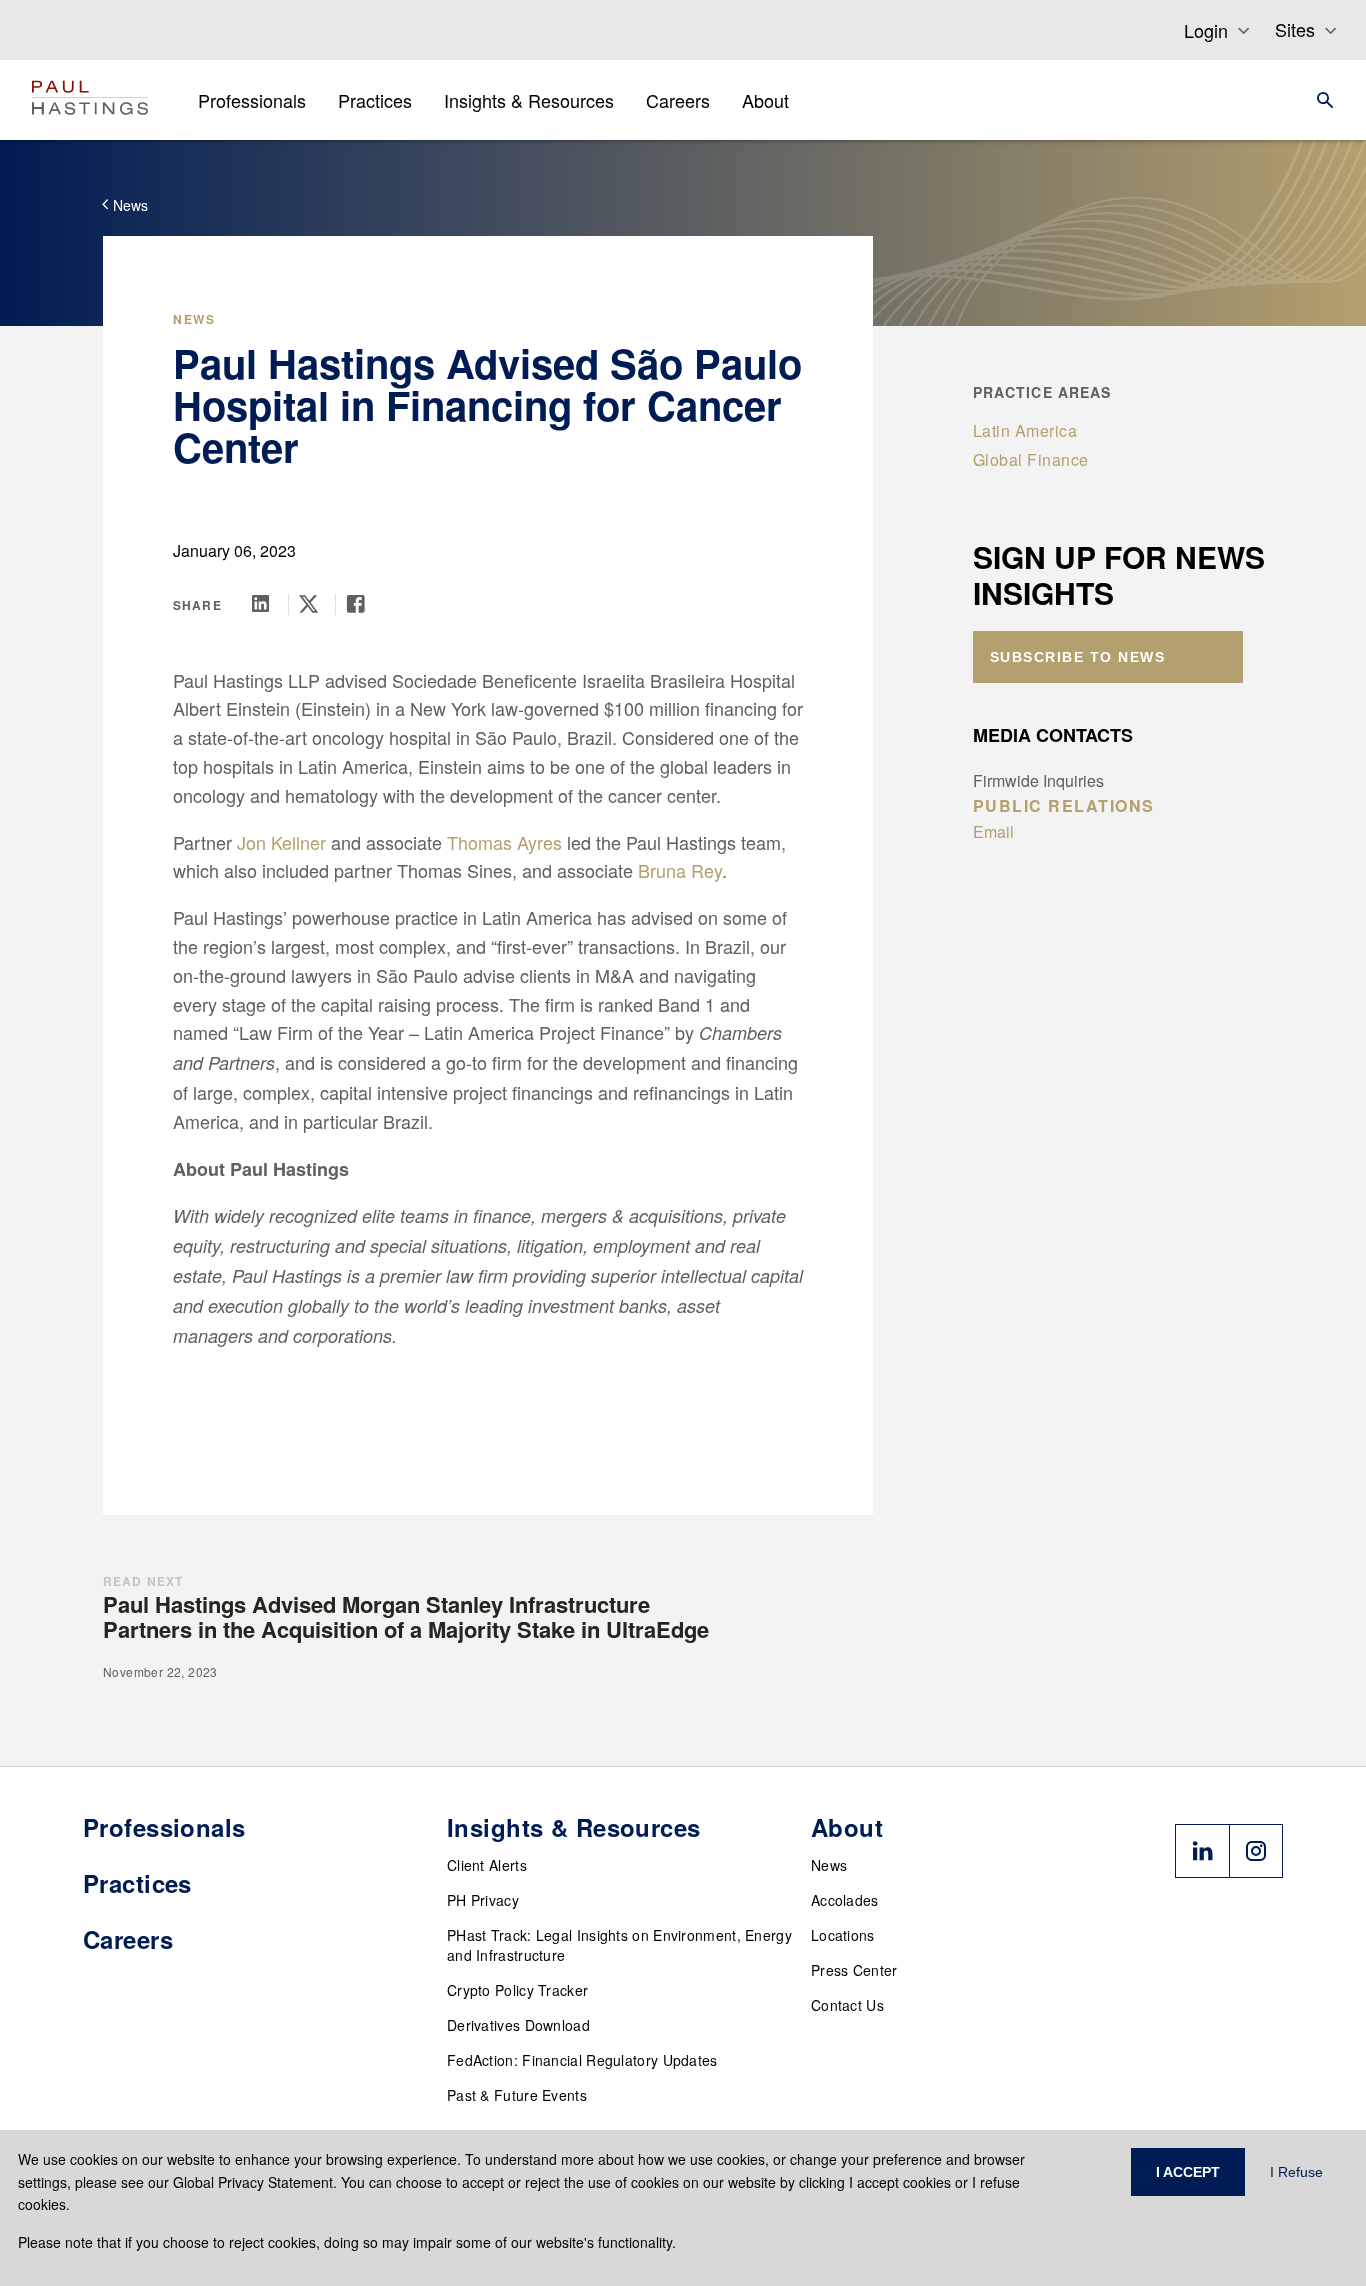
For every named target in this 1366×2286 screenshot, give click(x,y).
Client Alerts (487, 1865)
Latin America (1025, 430)
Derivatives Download (518, 2025)
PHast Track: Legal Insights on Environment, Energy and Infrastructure (619, 1945)
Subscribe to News (1078, 657)
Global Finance (1031, 459)
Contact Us (847, 2005)
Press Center (854, 1970)
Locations (843, 1935)
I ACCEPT (1188, 2172)
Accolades (845, 1900)
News (829, 1865)
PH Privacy (483, 1900)
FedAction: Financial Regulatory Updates (582, 2060)
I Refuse (1296, 2172)
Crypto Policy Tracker (517, 1990)
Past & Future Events (517, 2095)
